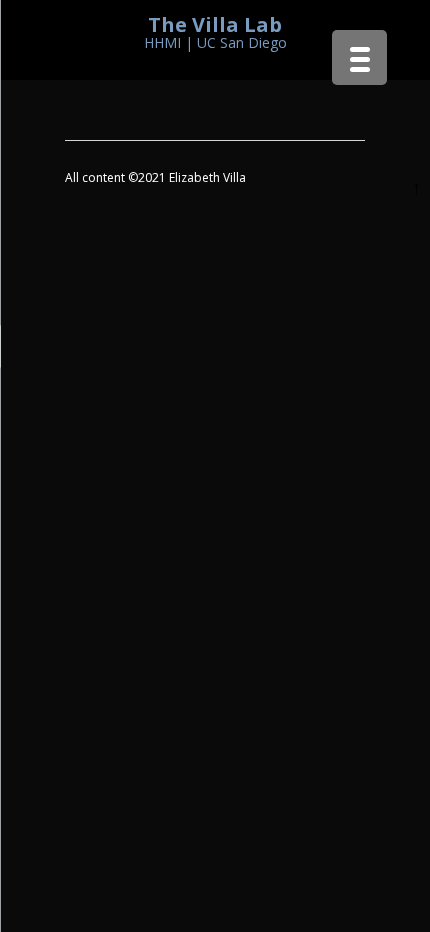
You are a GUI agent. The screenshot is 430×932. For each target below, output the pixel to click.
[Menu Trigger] (359, 57)
